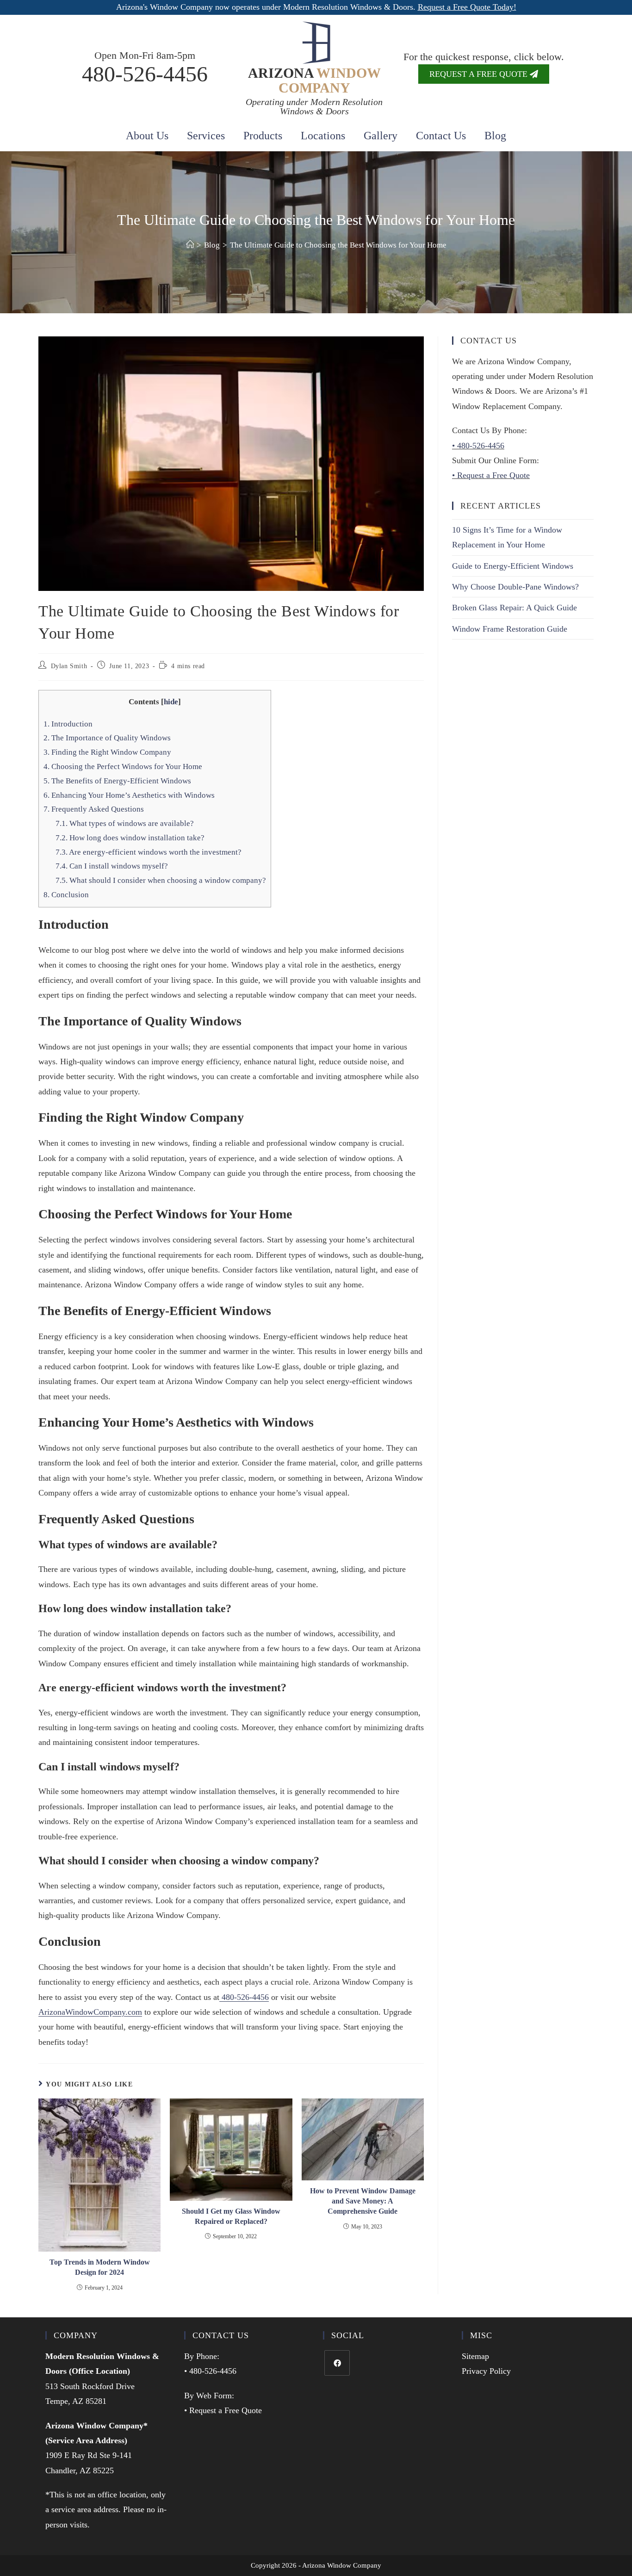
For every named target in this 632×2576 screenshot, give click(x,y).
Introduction (68, 724)
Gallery (381, 136)
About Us (147, 136)
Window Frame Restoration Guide (510, 629)
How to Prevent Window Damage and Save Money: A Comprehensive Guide (363, 2201)
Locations (323, 136)
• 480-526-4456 (478, 446)
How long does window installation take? (130, 838)
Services (206, 136)
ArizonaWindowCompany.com (90, 2012)
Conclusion (66, 895)
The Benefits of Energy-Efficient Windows (117, 781)
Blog (495, 136)
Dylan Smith (69, 666)
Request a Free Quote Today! (467, 7)
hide (171, 702)
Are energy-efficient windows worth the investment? (149, 852)
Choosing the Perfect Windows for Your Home (123, 767)
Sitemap (475, 2356)
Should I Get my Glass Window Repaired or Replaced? (231, 2216)
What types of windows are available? (125, 823)
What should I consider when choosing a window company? (161, 880)
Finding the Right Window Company (107, 752)
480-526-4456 (145, 74)
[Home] (190, 245)
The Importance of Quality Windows (107, 738)
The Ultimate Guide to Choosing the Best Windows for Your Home (338, 245)
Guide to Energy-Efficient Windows (513, 566)
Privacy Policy (486, 2371)
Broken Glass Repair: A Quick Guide (514, 608)
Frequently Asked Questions (94, 809)
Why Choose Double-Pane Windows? (515, 587)
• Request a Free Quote (491, 475)
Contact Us (441, 136)
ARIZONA (314, 80)
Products (263, 136)
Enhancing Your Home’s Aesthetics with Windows (129, 795)
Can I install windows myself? (112, 866)
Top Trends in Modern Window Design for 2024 (100, 2267)
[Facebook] (337, 2363)
